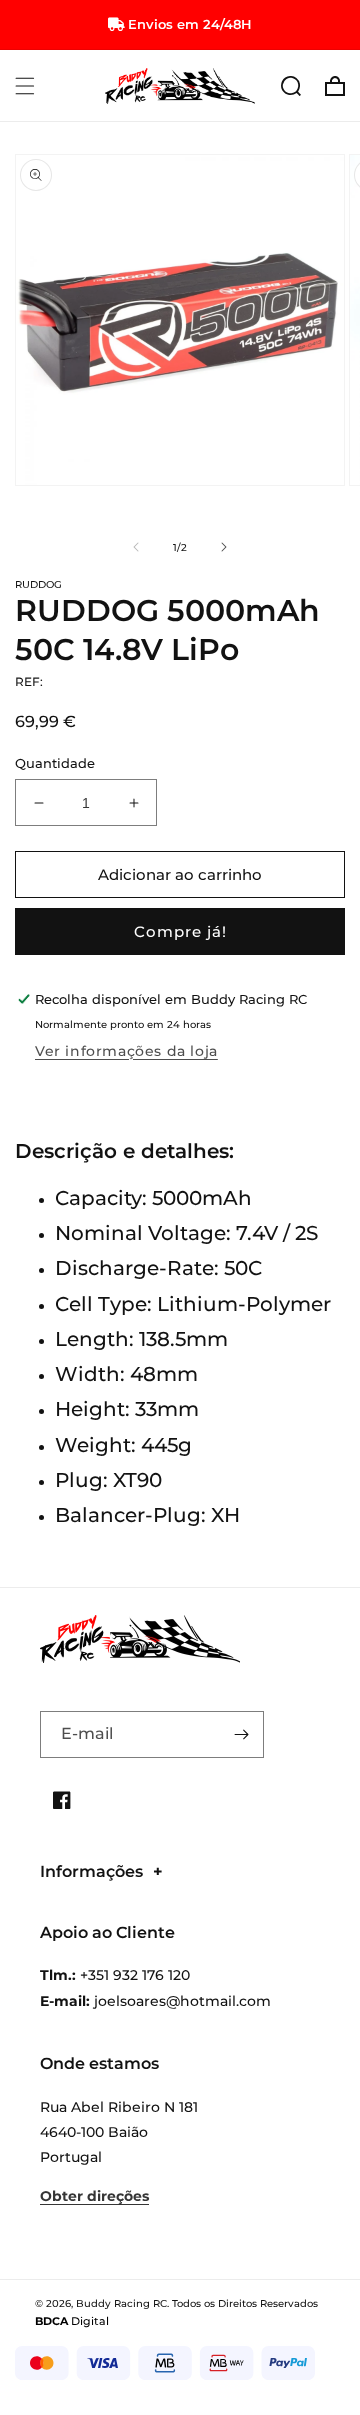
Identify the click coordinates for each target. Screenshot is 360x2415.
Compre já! (180, 931)
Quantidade (55, 763)
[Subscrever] (241, 1734)
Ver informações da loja (126, 1051)
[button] (25, 86)
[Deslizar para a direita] (224, 547)
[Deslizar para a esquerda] (136, 547)
